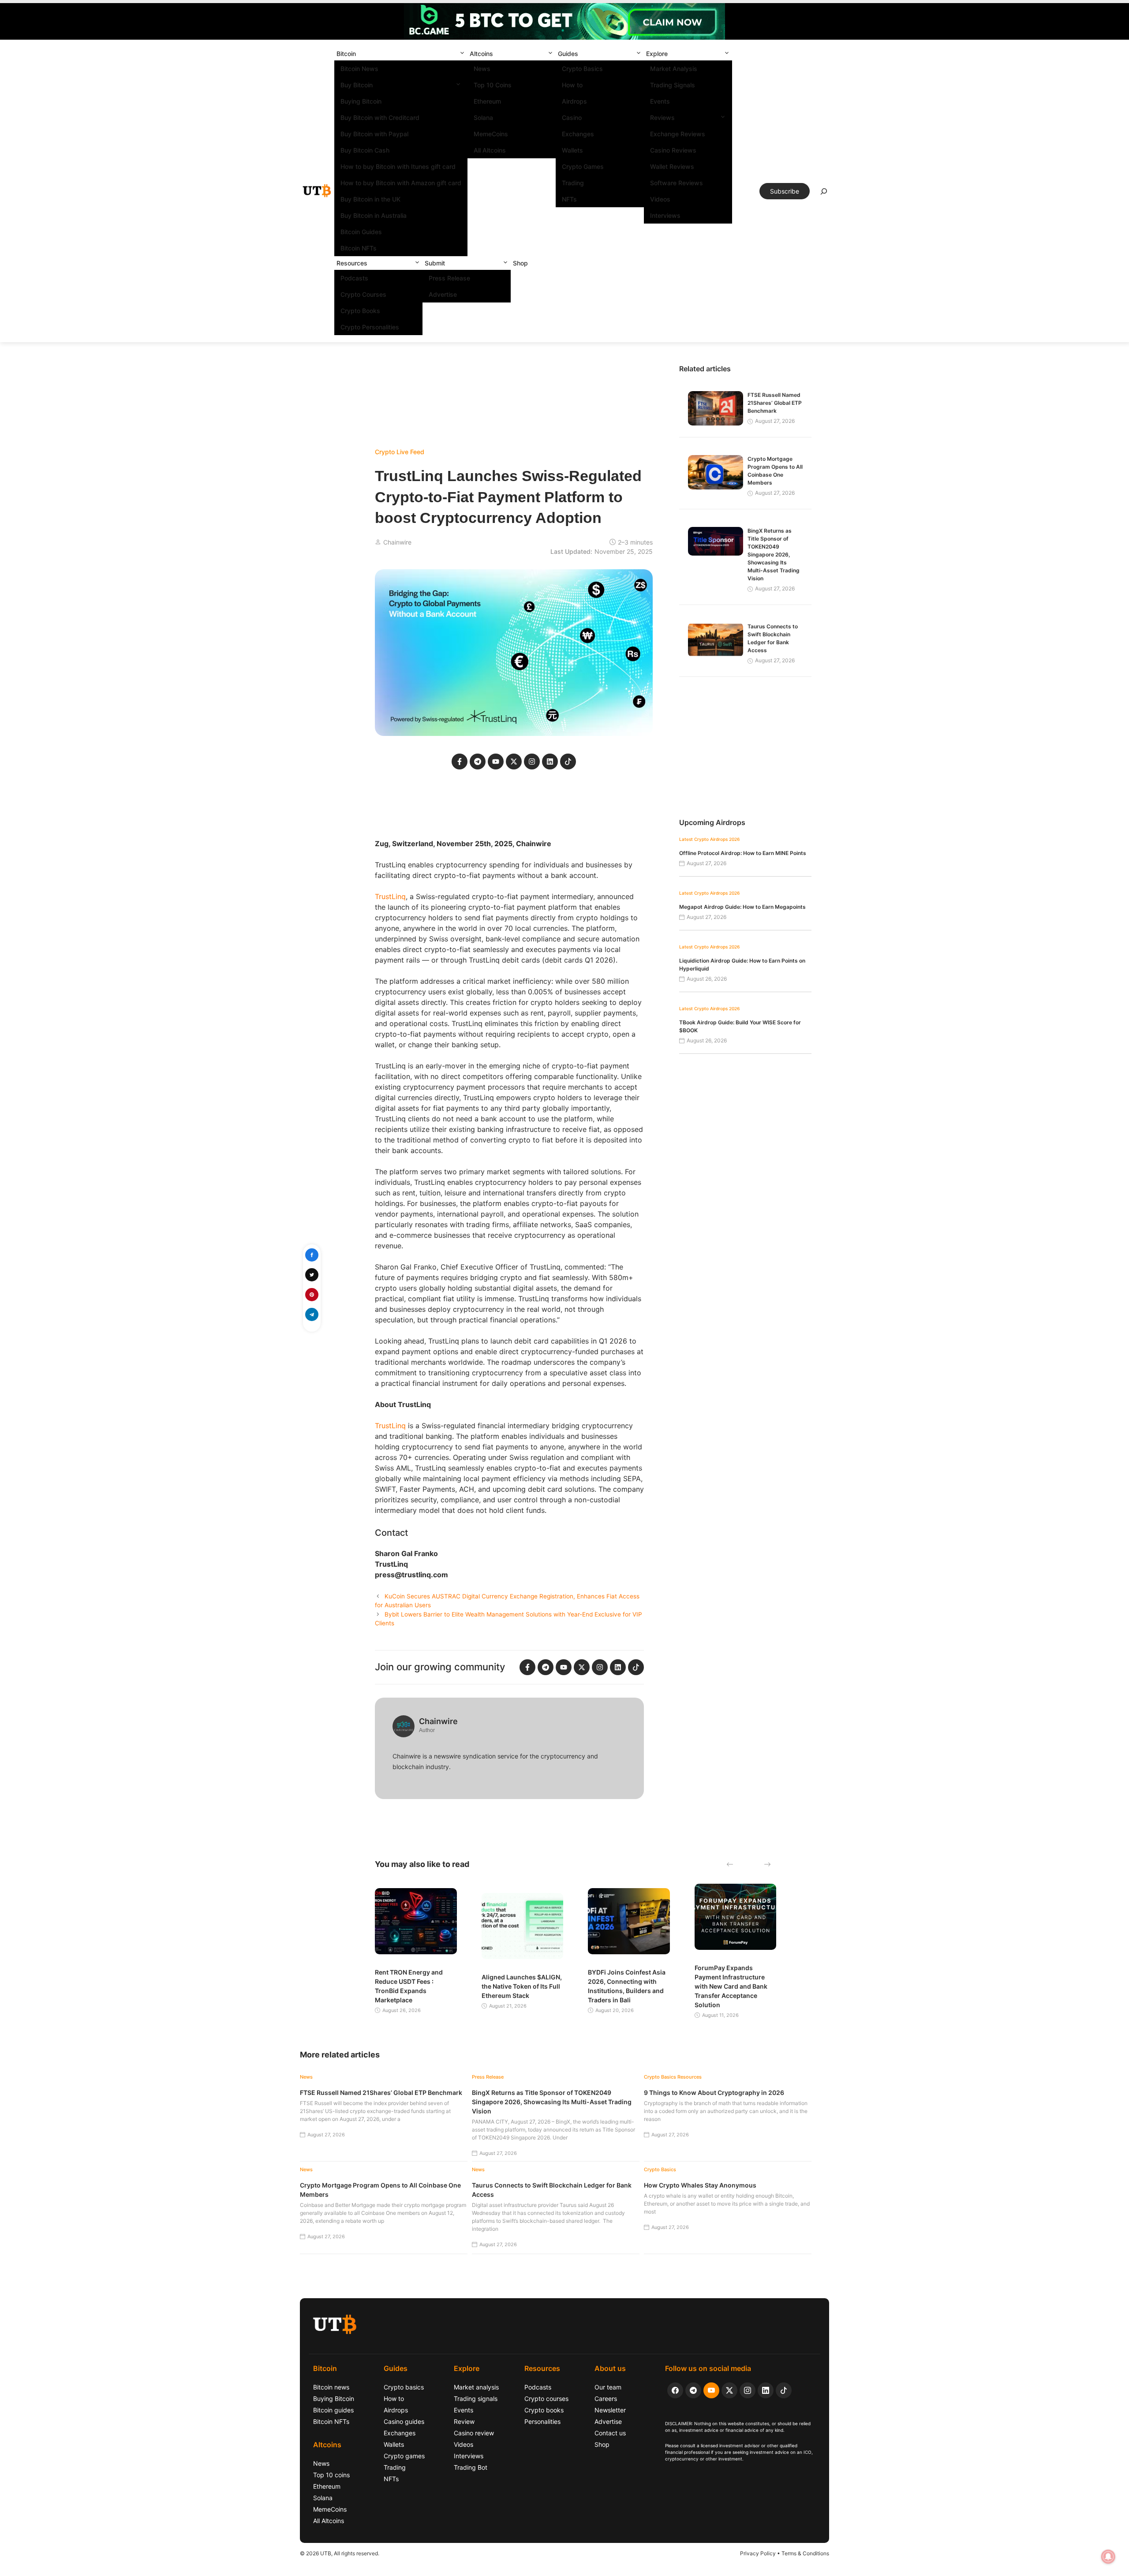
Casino (572, 118)
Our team (608, 2387)
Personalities (542, 2421)
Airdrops (574, 101)
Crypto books (544, 2410)
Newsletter (610, 2410)
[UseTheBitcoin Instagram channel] (748, 2390)
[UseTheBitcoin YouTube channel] (711, 2390)
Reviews (662, 118)
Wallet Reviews (672, 166)
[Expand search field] (824, 194)
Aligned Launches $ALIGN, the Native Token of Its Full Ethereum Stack (522, 1986)
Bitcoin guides (333, 2410)
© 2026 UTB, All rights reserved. (340, 2553)
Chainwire (397, 542)
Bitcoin (346, 54)
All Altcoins (490, 150)
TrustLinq (390, 896)
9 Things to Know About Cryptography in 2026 (714, 2093)
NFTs (569, 199)
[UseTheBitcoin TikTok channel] (784, 2390)
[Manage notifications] (1108, 2557)
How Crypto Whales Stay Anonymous (700, 2185)
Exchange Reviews (678, 134)
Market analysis (476, 2387)
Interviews (665, 215)
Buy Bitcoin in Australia (374, 215)
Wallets (572, 150)
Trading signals (476, 2399)
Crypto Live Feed (400, 452)
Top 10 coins (331, 2475)
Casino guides (404, 2421)
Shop (520, 263)
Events (660, 101)
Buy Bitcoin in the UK (370, 199)
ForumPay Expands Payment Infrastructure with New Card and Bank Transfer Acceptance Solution (731, 1986)
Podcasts (354, 278)
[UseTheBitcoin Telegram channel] (693, 2390)
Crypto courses (546, 2399)
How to (572, 85)
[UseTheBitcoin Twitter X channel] (729, 2390)
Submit (435, 263)
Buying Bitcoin (361, 101)
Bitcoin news (331, 2387)
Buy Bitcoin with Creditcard (380, 118)
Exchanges (578, 134)
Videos (660, 199)
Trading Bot (471, 2467)
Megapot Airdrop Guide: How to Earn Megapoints (742, 907)
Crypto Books (360, 311)
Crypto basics (404, 2387)
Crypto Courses (363, 294)
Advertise (443, 294)
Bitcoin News (359, 69)
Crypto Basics (582, 69)
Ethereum (487, 101)
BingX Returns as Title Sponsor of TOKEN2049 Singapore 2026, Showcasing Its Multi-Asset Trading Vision (774, 554)
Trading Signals (673, 85)
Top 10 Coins (493, 85)
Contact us (610, 2433)
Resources (352, 263)
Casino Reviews (673, 150)
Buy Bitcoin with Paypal (374, 134)
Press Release (449, 278)
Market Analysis (674, 69)
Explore (657, 54)
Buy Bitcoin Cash (365, 150)
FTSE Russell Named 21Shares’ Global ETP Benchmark (775, 403)
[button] (462, 54)
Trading (573, 183)
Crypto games (404, 2456)
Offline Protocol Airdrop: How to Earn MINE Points (743, 853)
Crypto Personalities (370, 327)
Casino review (474, 2433)
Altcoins (481, 54)
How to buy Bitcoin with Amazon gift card (401, 183)
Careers (606, 2399)
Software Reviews (677, 183)
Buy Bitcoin (357, 85)
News (482, 69)
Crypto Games (583, 166)
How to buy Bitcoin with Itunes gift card (398, 166)
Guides (568, 54)
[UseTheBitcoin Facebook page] (675, 2390)
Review (464, 2421)
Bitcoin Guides (361, 232)
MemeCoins (491, 134)
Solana (483, 118)
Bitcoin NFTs (359, 248)
